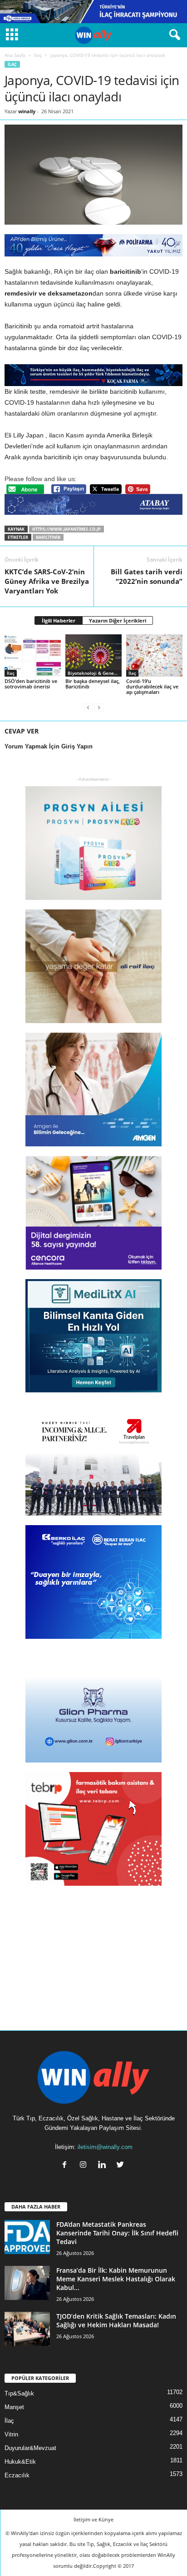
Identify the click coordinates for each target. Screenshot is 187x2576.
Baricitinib (48, 537)
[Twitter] (121, 2166)
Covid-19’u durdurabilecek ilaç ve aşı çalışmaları (152, 686)
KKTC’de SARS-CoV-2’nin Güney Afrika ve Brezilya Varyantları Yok (47, 581)
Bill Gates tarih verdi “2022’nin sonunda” (147, 576)
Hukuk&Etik (20, 2462)
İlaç (38, 55)
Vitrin (11, 2434)
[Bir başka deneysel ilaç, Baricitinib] (93, 655)
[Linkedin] (104, 2166)
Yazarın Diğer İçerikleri (118, 620)
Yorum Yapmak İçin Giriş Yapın (49, 746)
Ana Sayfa (15, 55)
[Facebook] (66, 2166)
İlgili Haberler (59, 620)
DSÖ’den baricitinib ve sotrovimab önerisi (31, 684)
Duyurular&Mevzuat (30, 2448)
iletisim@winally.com (105, 2147)
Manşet (14, 2407)
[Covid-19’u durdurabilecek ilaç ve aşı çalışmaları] (154, 655)
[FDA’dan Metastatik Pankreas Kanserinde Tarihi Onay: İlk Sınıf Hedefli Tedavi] (27, 2237)
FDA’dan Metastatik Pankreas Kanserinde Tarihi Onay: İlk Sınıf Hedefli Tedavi (117, 2233)
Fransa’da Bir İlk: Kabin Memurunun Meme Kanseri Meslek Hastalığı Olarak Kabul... (116, 2279)
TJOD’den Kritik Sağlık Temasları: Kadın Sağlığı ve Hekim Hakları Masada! (116, 2320)
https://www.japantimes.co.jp (66, 529)
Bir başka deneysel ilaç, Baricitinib (93, 684)
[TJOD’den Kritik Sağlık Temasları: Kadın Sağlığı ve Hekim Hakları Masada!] (27, 2329)
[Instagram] (85, 2166)
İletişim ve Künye (93, 2519)
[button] (173, 35)
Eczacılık (17, 2475)
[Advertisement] (93, 1952)
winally (27, 111)
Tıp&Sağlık (19, 2393)
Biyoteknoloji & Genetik (94, 673)
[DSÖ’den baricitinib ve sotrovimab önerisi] (33, 655)
